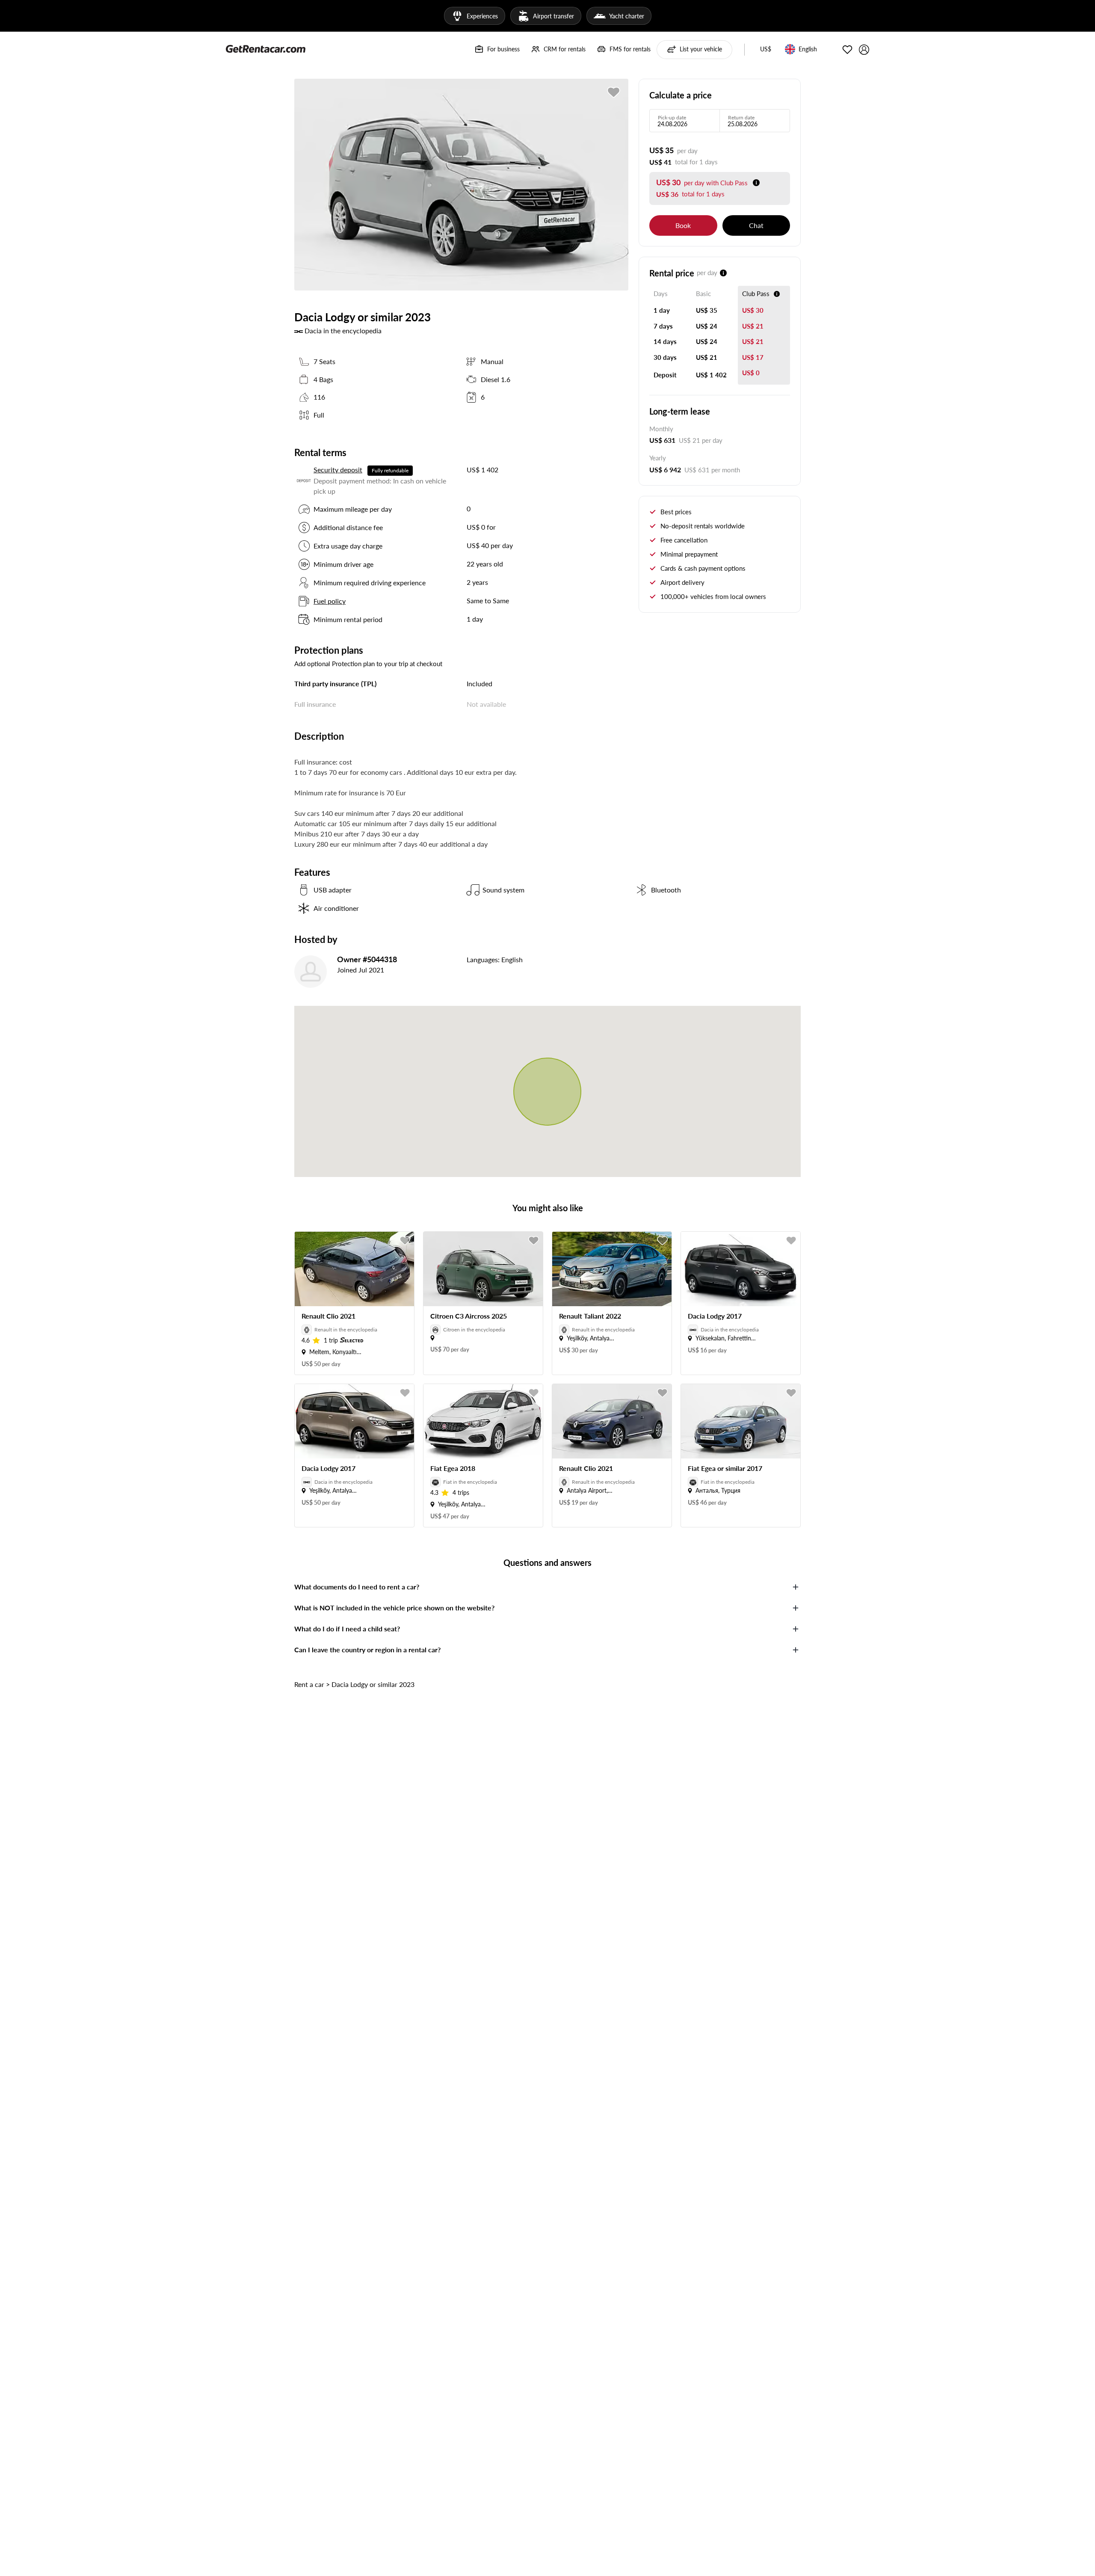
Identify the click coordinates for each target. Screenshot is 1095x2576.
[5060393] (614, 92)
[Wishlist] (847, 50)
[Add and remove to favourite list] (405, 1241)
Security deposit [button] (338, 470)
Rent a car (309, 1684)
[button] (766, 50)
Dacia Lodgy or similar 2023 (373, 1684)
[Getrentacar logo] (266, 48)
